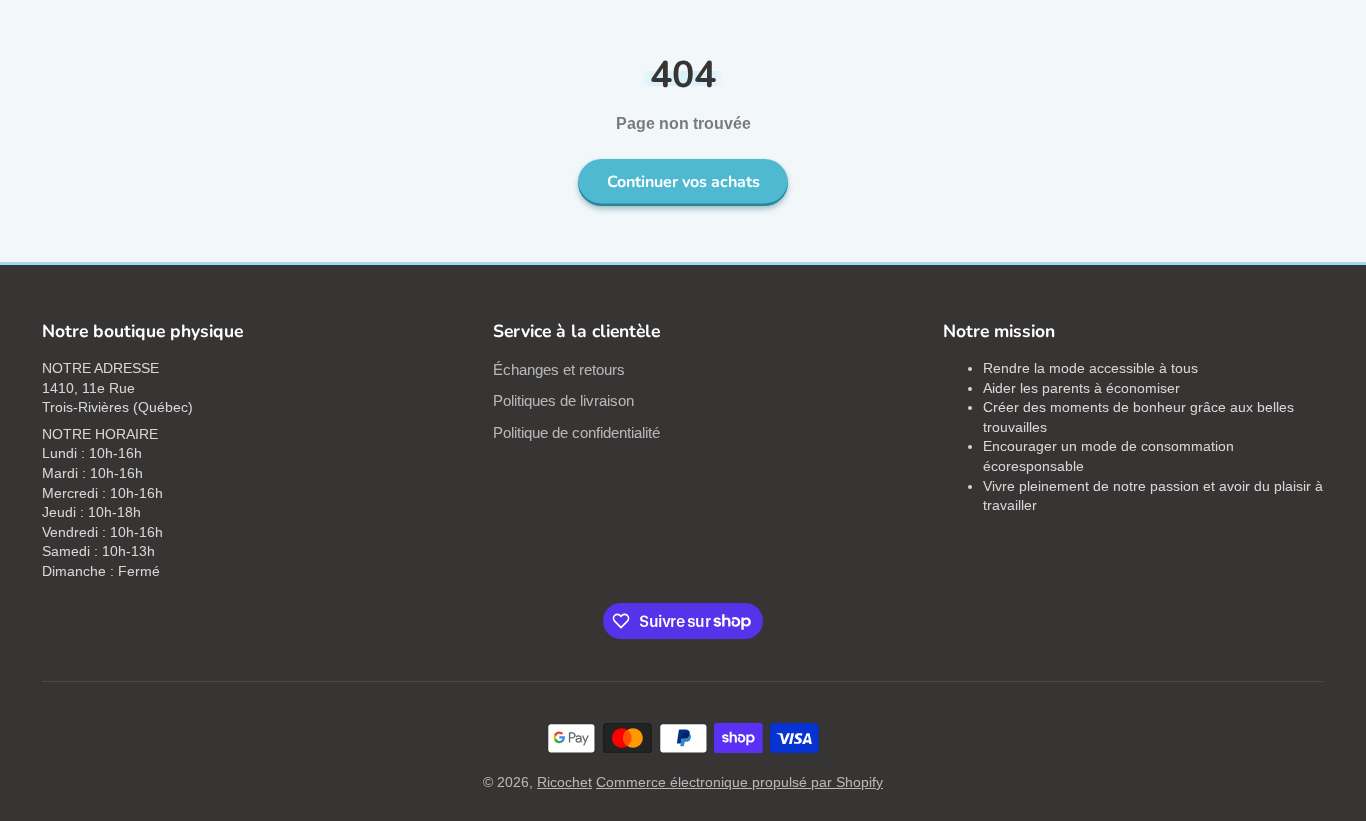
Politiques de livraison (563, 400)
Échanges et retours (559, 369)
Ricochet (564, 782)
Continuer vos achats (683, 182)
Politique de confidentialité (576, 432)
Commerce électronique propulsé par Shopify (739, 782)
